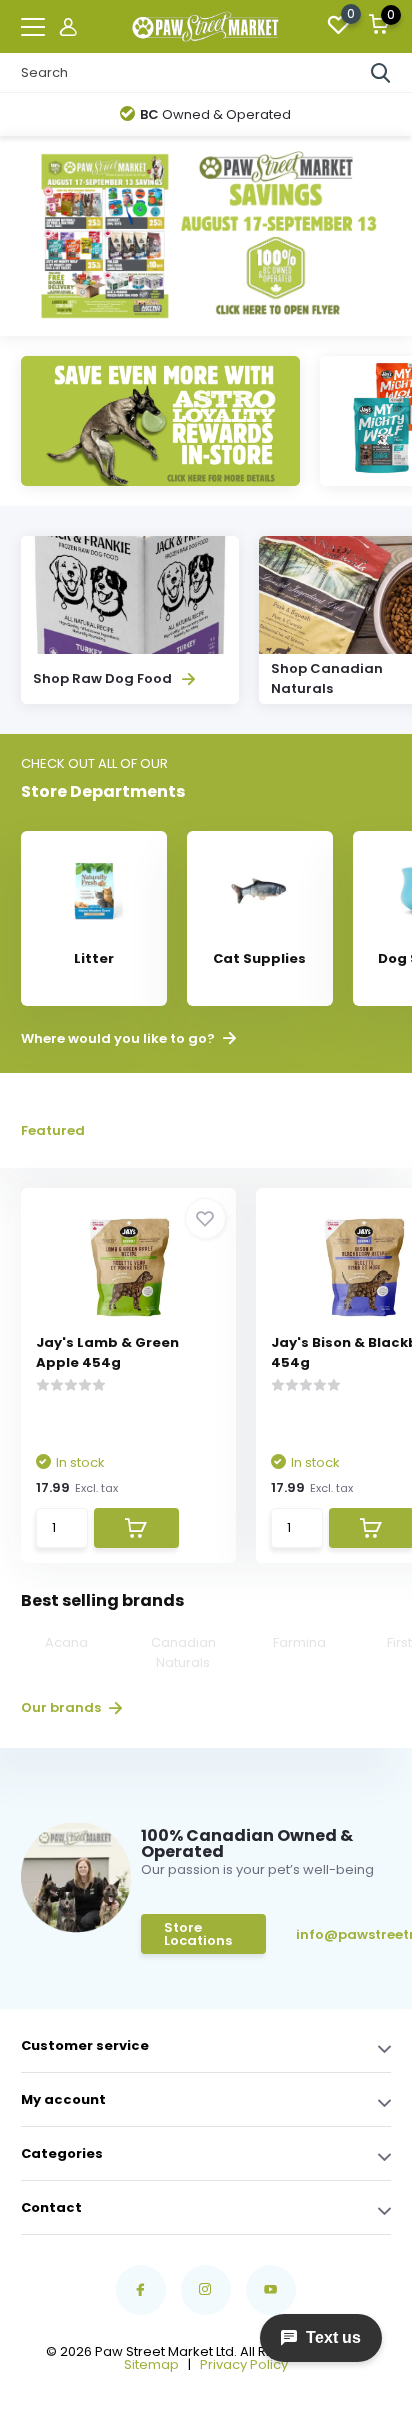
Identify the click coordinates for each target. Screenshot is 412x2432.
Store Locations (198, 1934)
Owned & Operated (215, 114)
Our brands (62, 1707)
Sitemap (151, 2364)
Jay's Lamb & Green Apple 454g (107, 1352)
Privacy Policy (244, 2364)
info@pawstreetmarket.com (343, 1934)
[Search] (381, 73)
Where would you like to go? (119, 1039)
